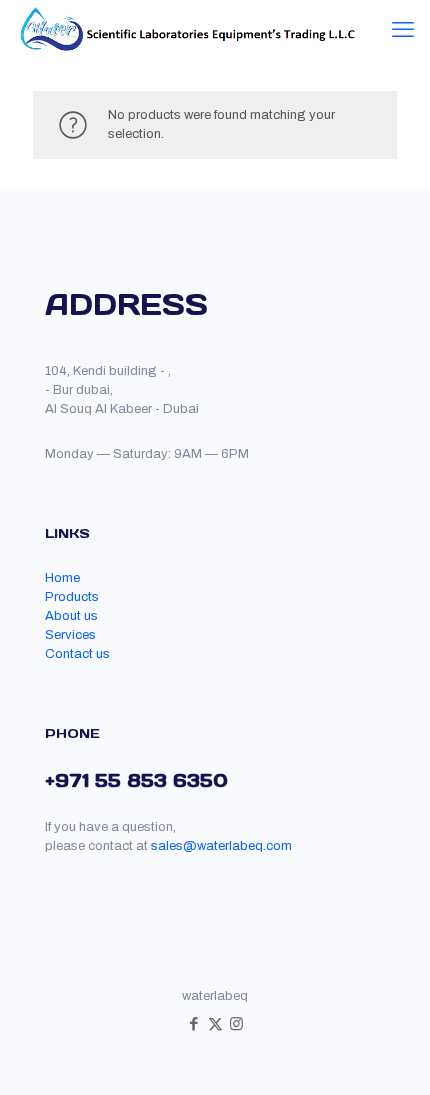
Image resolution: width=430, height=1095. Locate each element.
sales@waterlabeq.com (221, 846)
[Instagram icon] (236, 1024)
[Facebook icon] (194, 1024)
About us (71, 616)
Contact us (77, 654)
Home (62, 578)
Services (70, 635)
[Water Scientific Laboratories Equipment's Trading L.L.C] (185, 30)
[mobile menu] (403, 30)
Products (72, 597)
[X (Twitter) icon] (215, 1024)
